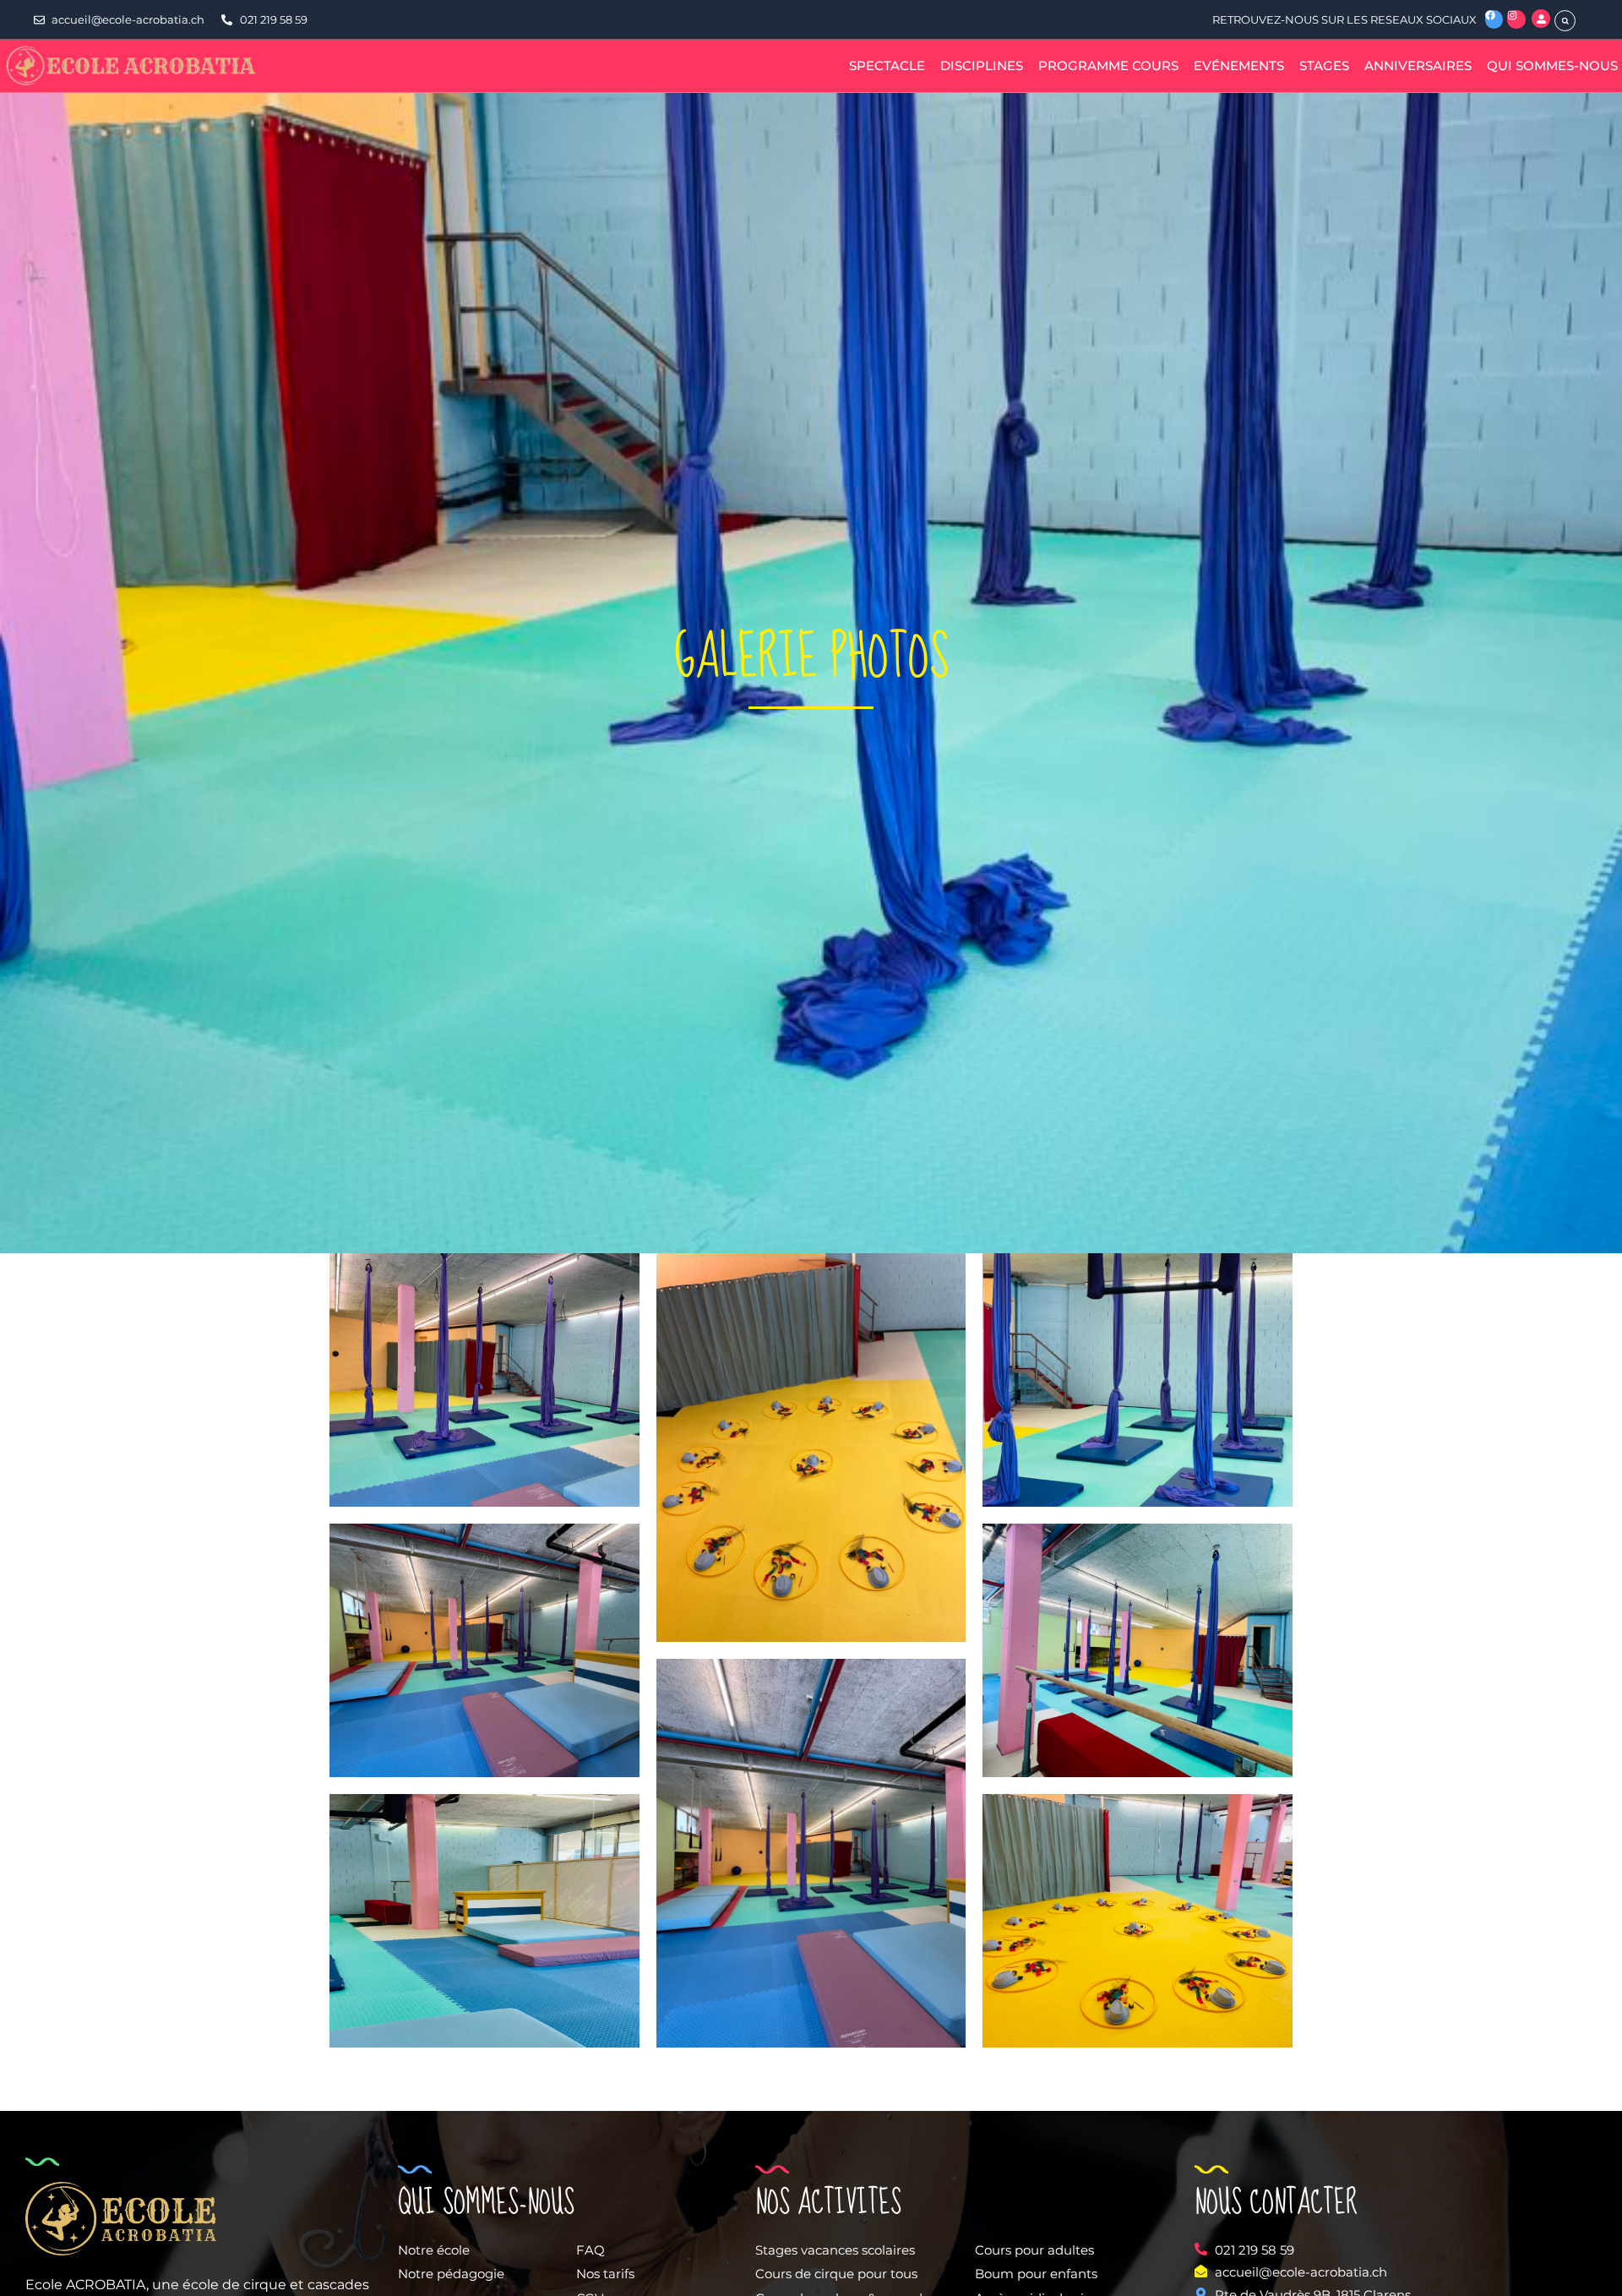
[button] (1565, 21)
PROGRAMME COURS (1108, 65)
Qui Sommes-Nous (1552, 65)
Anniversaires (1418, 65)
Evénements (1239, 65)
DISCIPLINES (982, 65)
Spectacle (887, 65)
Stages (1324, 65)
